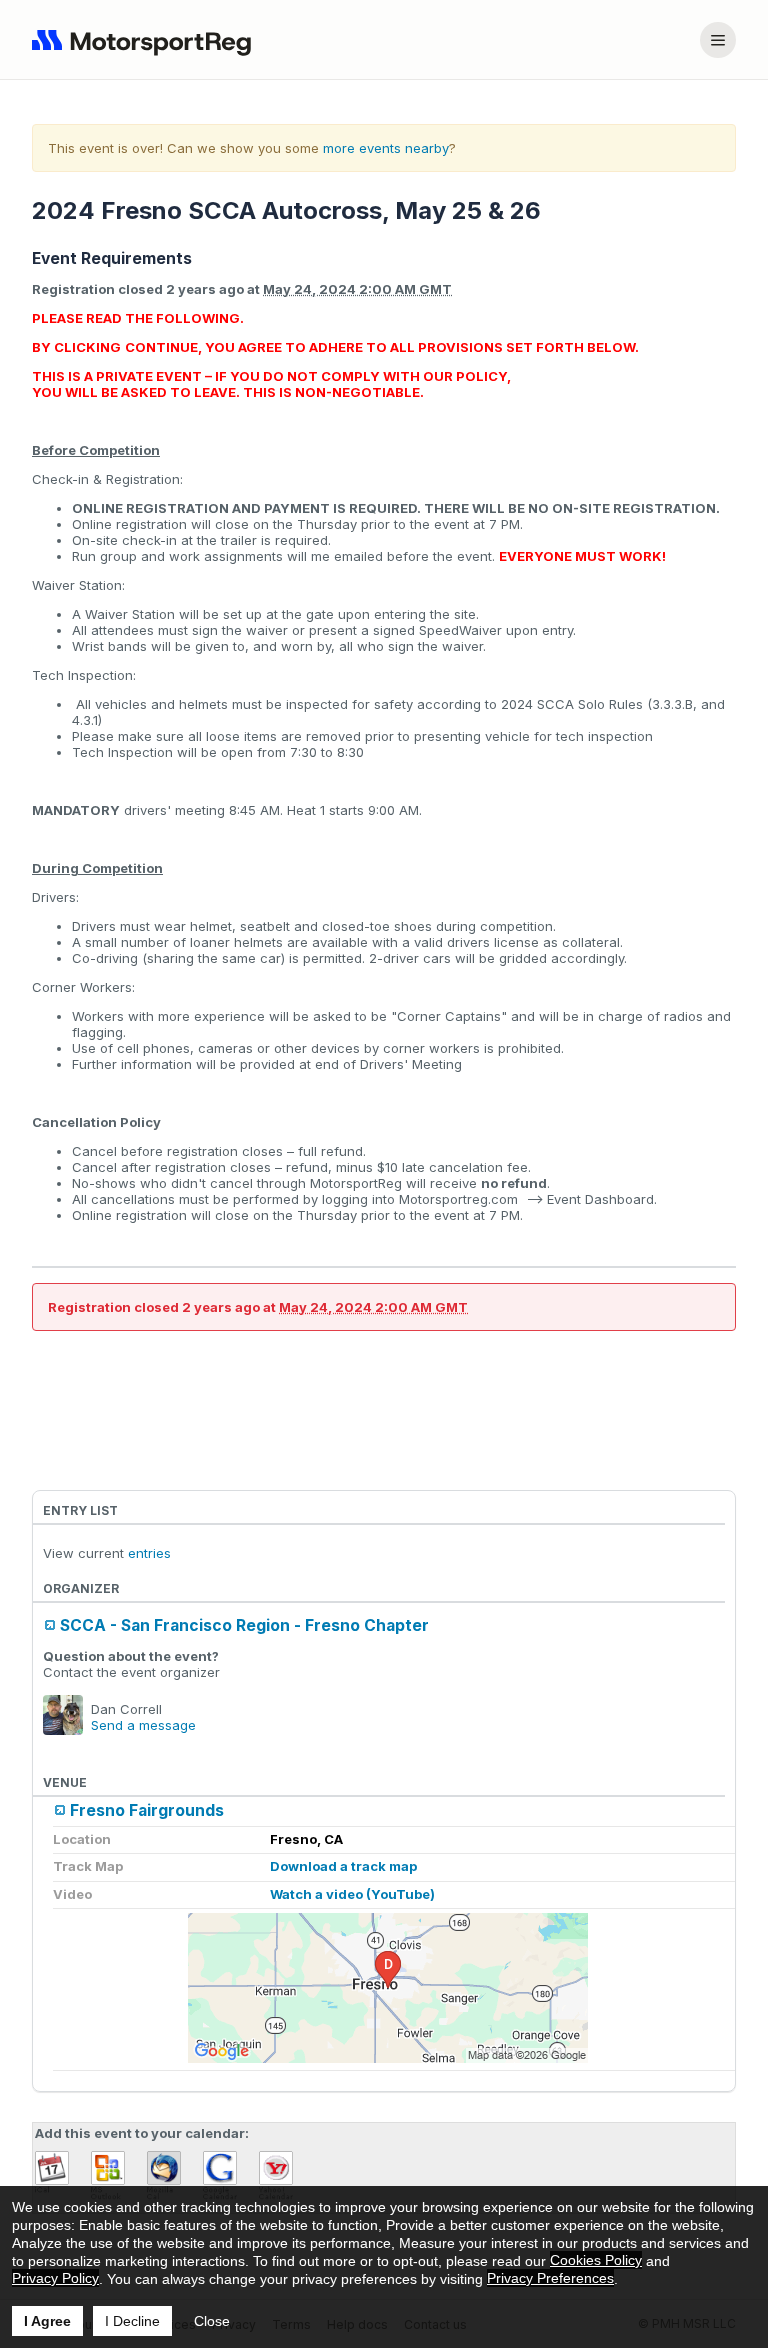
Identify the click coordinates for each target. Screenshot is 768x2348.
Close (212, 2321)
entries (149, 1553)
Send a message (143, 1725)
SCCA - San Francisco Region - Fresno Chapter (244, 1625)
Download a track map (343, 1866)
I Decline (132, 2321)
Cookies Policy (596, 2260)
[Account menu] (718, 40)
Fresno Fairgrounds (147, 1810)
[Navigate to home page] (146, 40)
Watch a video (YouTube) (352, 1894)
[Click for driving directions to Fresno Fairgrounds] (387, 1988)
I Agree (47, 2321)
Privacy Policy (55, 2278)
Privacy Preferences (550, 2278)
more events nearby (386, 148)
